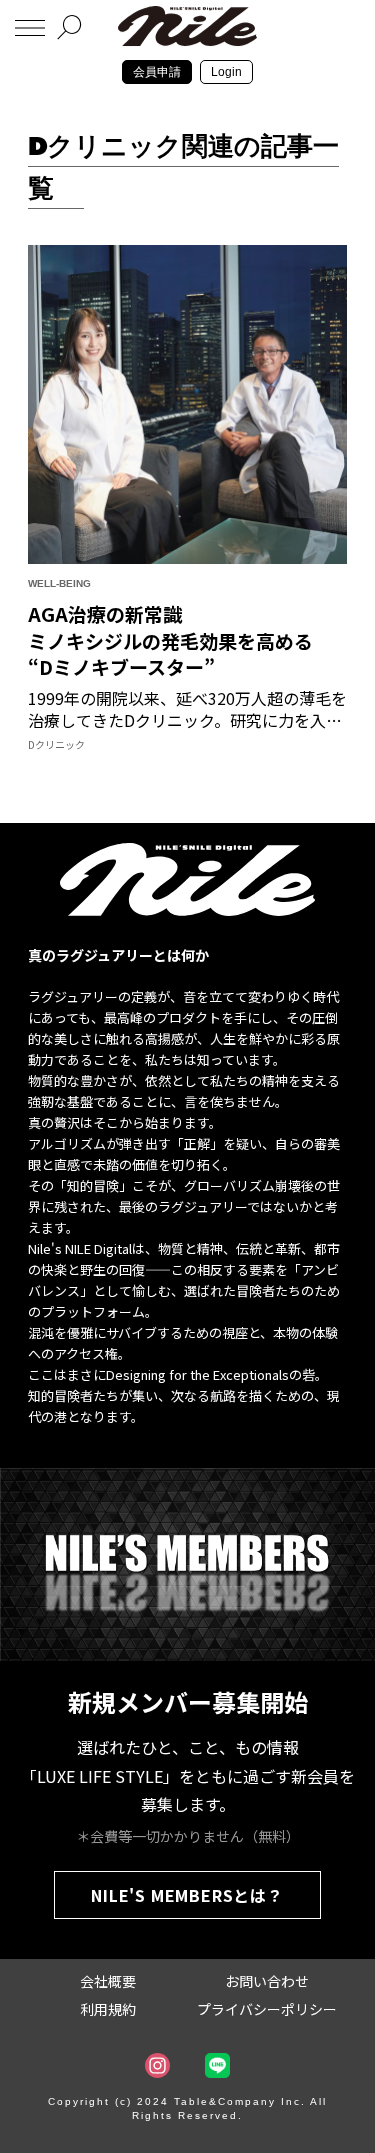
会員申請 (157, 72)
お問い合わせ (267, 1981)
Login (226, 72)
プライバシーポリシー (267, 2009)
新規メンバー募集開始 (188, 1701)
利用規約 (108, 2009)
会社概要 (108, 1981)
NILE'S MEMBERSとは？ (187, 1895)
